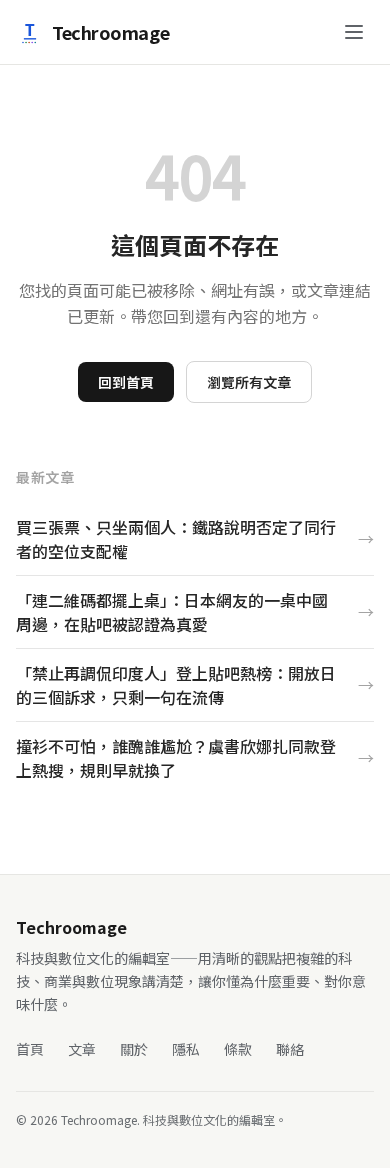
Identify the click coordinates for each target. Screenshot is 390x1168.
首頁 (30, 1049)
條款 (238, 1049)
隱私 (186, 1049)
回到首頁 (126, 382)
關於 (134, 1049)
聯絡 (290, 1049)
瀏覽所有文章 (249, 382)
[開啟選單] (354, 32)
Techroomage (110, 32)
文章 (82, 1049)
